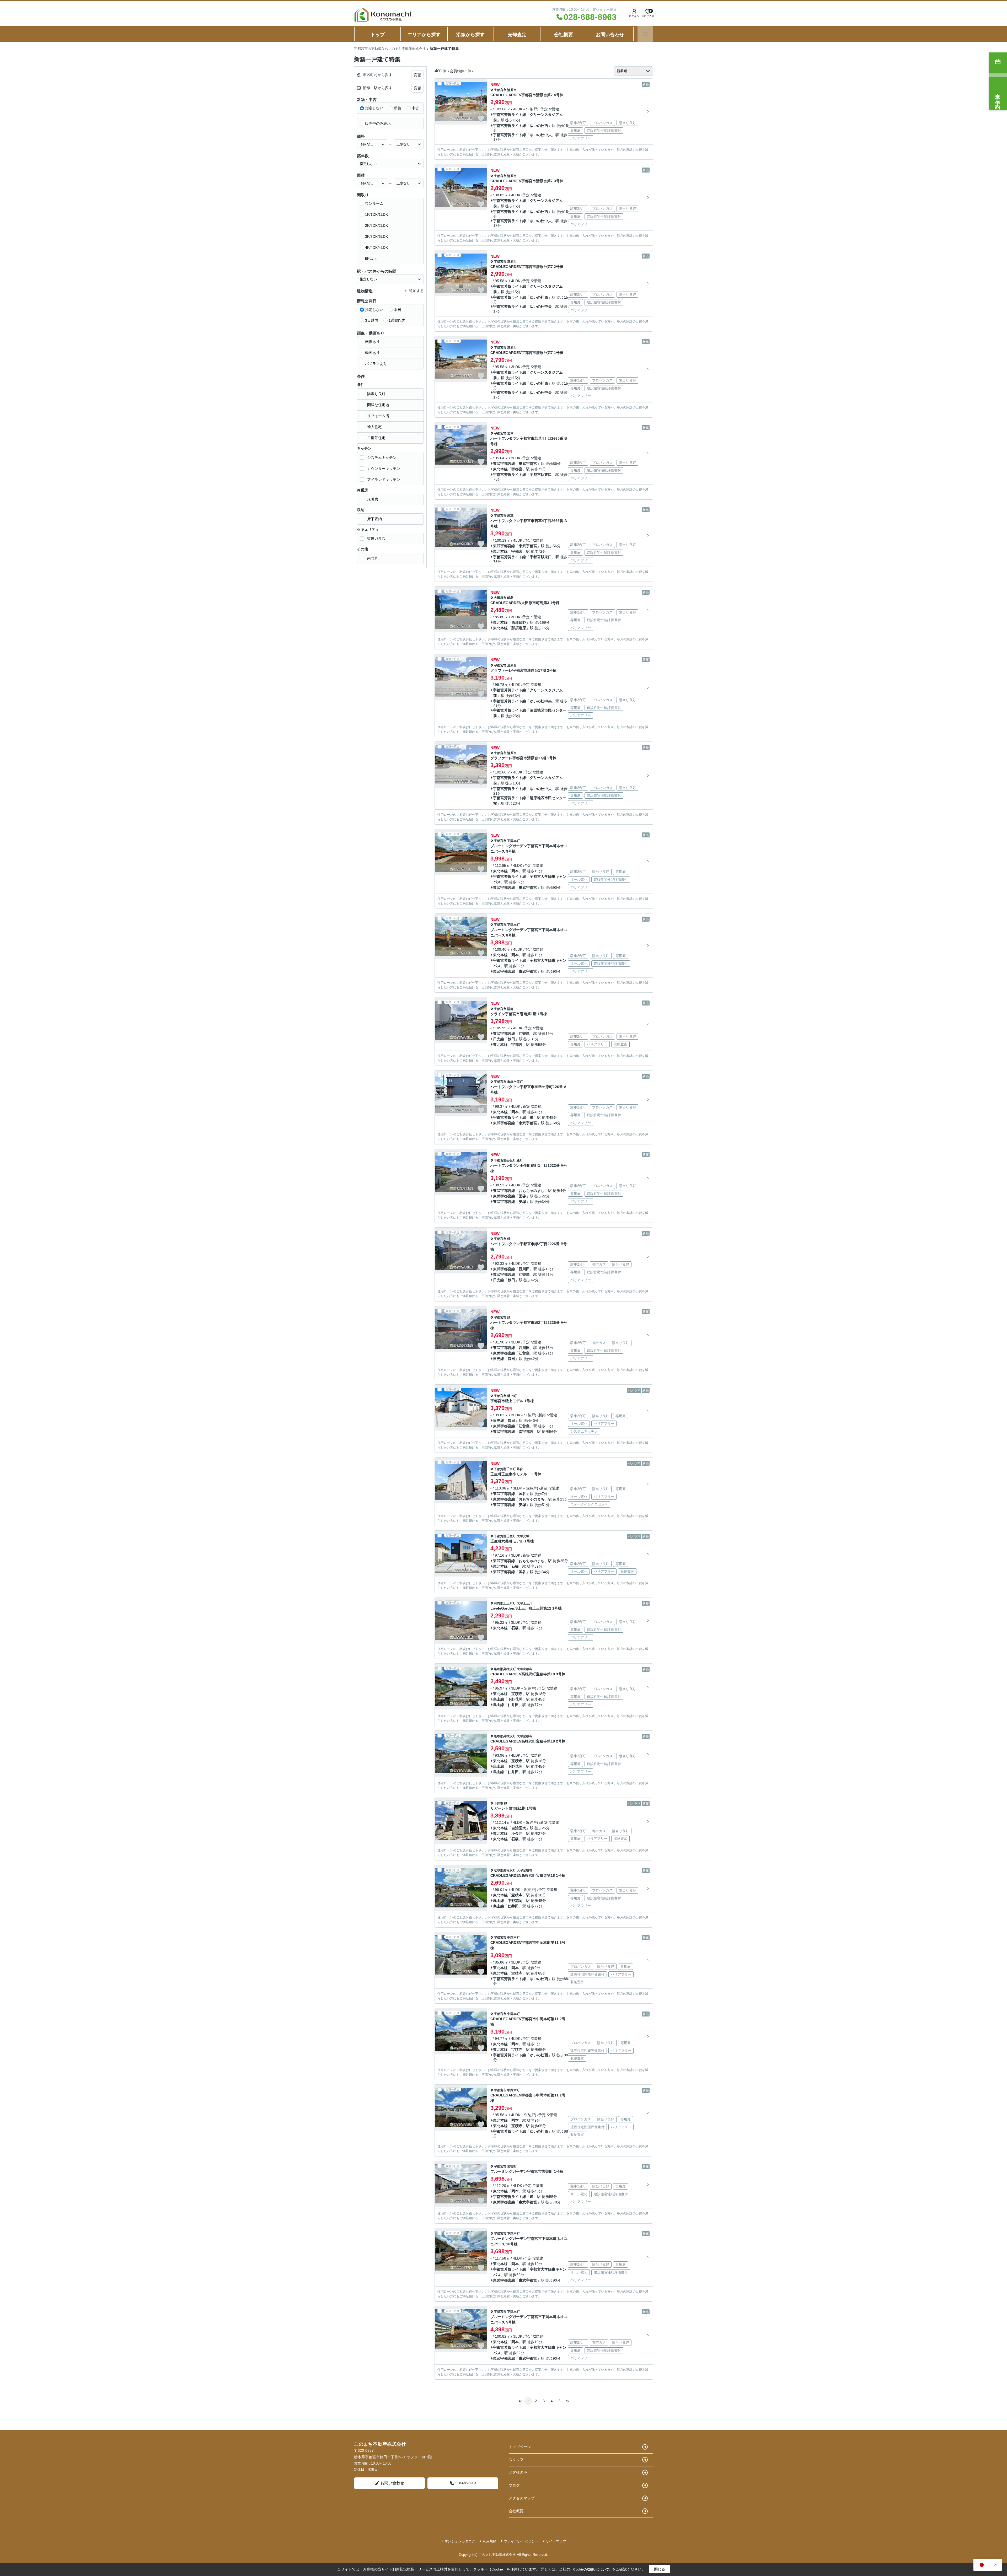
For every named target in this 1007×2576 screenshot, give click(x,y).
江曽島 (524, 1034)
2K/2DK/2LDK (376, 225)
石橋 (515, 1566)
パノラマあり (376, 364)
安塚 (522, 1202)
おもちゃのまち (532, 1191)
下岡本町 (513, 841)
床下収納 (374, 519)
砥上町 (512, 1396)
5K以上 (371, 259)
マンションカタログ (460, 2541)
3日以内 (372, 320)
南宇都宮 (526, 1432)
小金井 (517, 1833)
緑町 (520, 1160)
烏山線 (499, 1699)
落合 (520, 1469)
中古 (415, 108)
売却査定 (517, 35)
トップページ (520, 2447)
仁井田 (513, 1705)
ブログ (514, 2485)
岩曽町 (512, 2166)
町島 (510, 598)
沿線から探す (470, 35)
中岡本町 (513, 1938)
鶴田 (511, 1039)
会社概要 (564, 35)
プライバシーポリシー (521, 2541)
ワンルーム (374, 203)
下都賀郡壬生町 (505, 1160)
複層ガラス (376, 539)
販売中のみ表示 (378, 123)
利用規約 (490, 2541)
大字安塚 (523, 1536)
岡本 (515, 871)
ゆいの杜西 (539, 126)
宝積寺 (517, 1694)
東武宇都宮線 (504, 464)
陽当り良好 (376, 394)
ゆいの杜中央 (541, 135)
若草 (510, 433)
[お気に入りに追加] (481, 119)
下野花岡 (515, 1699)
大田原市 (500, 598)
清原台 (512, 90)
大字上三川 (524, 1603)
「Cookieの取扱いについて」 (591, 2569)
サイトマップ (556, 2541)
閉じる (660, 2569)
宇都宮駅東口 (541, 475)
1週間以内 (397, 320)
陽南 (510, 1009)
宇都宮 (517, 469)
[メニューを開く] (645, 34)
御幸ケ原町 (515, 1082)
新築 (398, 108)
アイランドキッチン (384, 480)
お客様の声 (518, 2472)
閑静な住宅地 (378, 405)
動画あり (372, 353)
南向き (373, 558)
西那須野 (519, 622)
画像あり (372, 342)
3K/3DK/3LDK (376, 236)
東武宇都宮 (528, 464)
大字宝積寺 (524, 1669)
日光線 (499, 1039)
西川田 (524, 1269)
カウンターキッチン (384, 469)
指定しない (374, 108)
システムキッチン (382, 458)
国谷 (522, 1196)
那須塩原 (519, 628)
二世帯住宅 (376, 438)
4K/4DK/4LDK (376, 248)
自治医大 (519, 1828)
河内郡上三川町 (505, 1603)
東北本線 (500, 469)
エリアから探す (424, 35)
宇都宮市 (500, 90)
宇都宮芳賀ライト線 (510, 115)
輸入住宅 (374, 427)
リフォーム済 (378, 416)
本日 (398, 310)
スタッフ (516, 2460)
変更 (417, 75)
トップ (378, 35)
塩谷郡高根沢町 (505, 1669)
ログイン (634, 16)
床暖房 (373, 499)
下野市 (499, 1803)
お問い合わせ (610, 35)
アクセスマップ (522, 2498)
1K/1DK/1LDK (376, 214)
